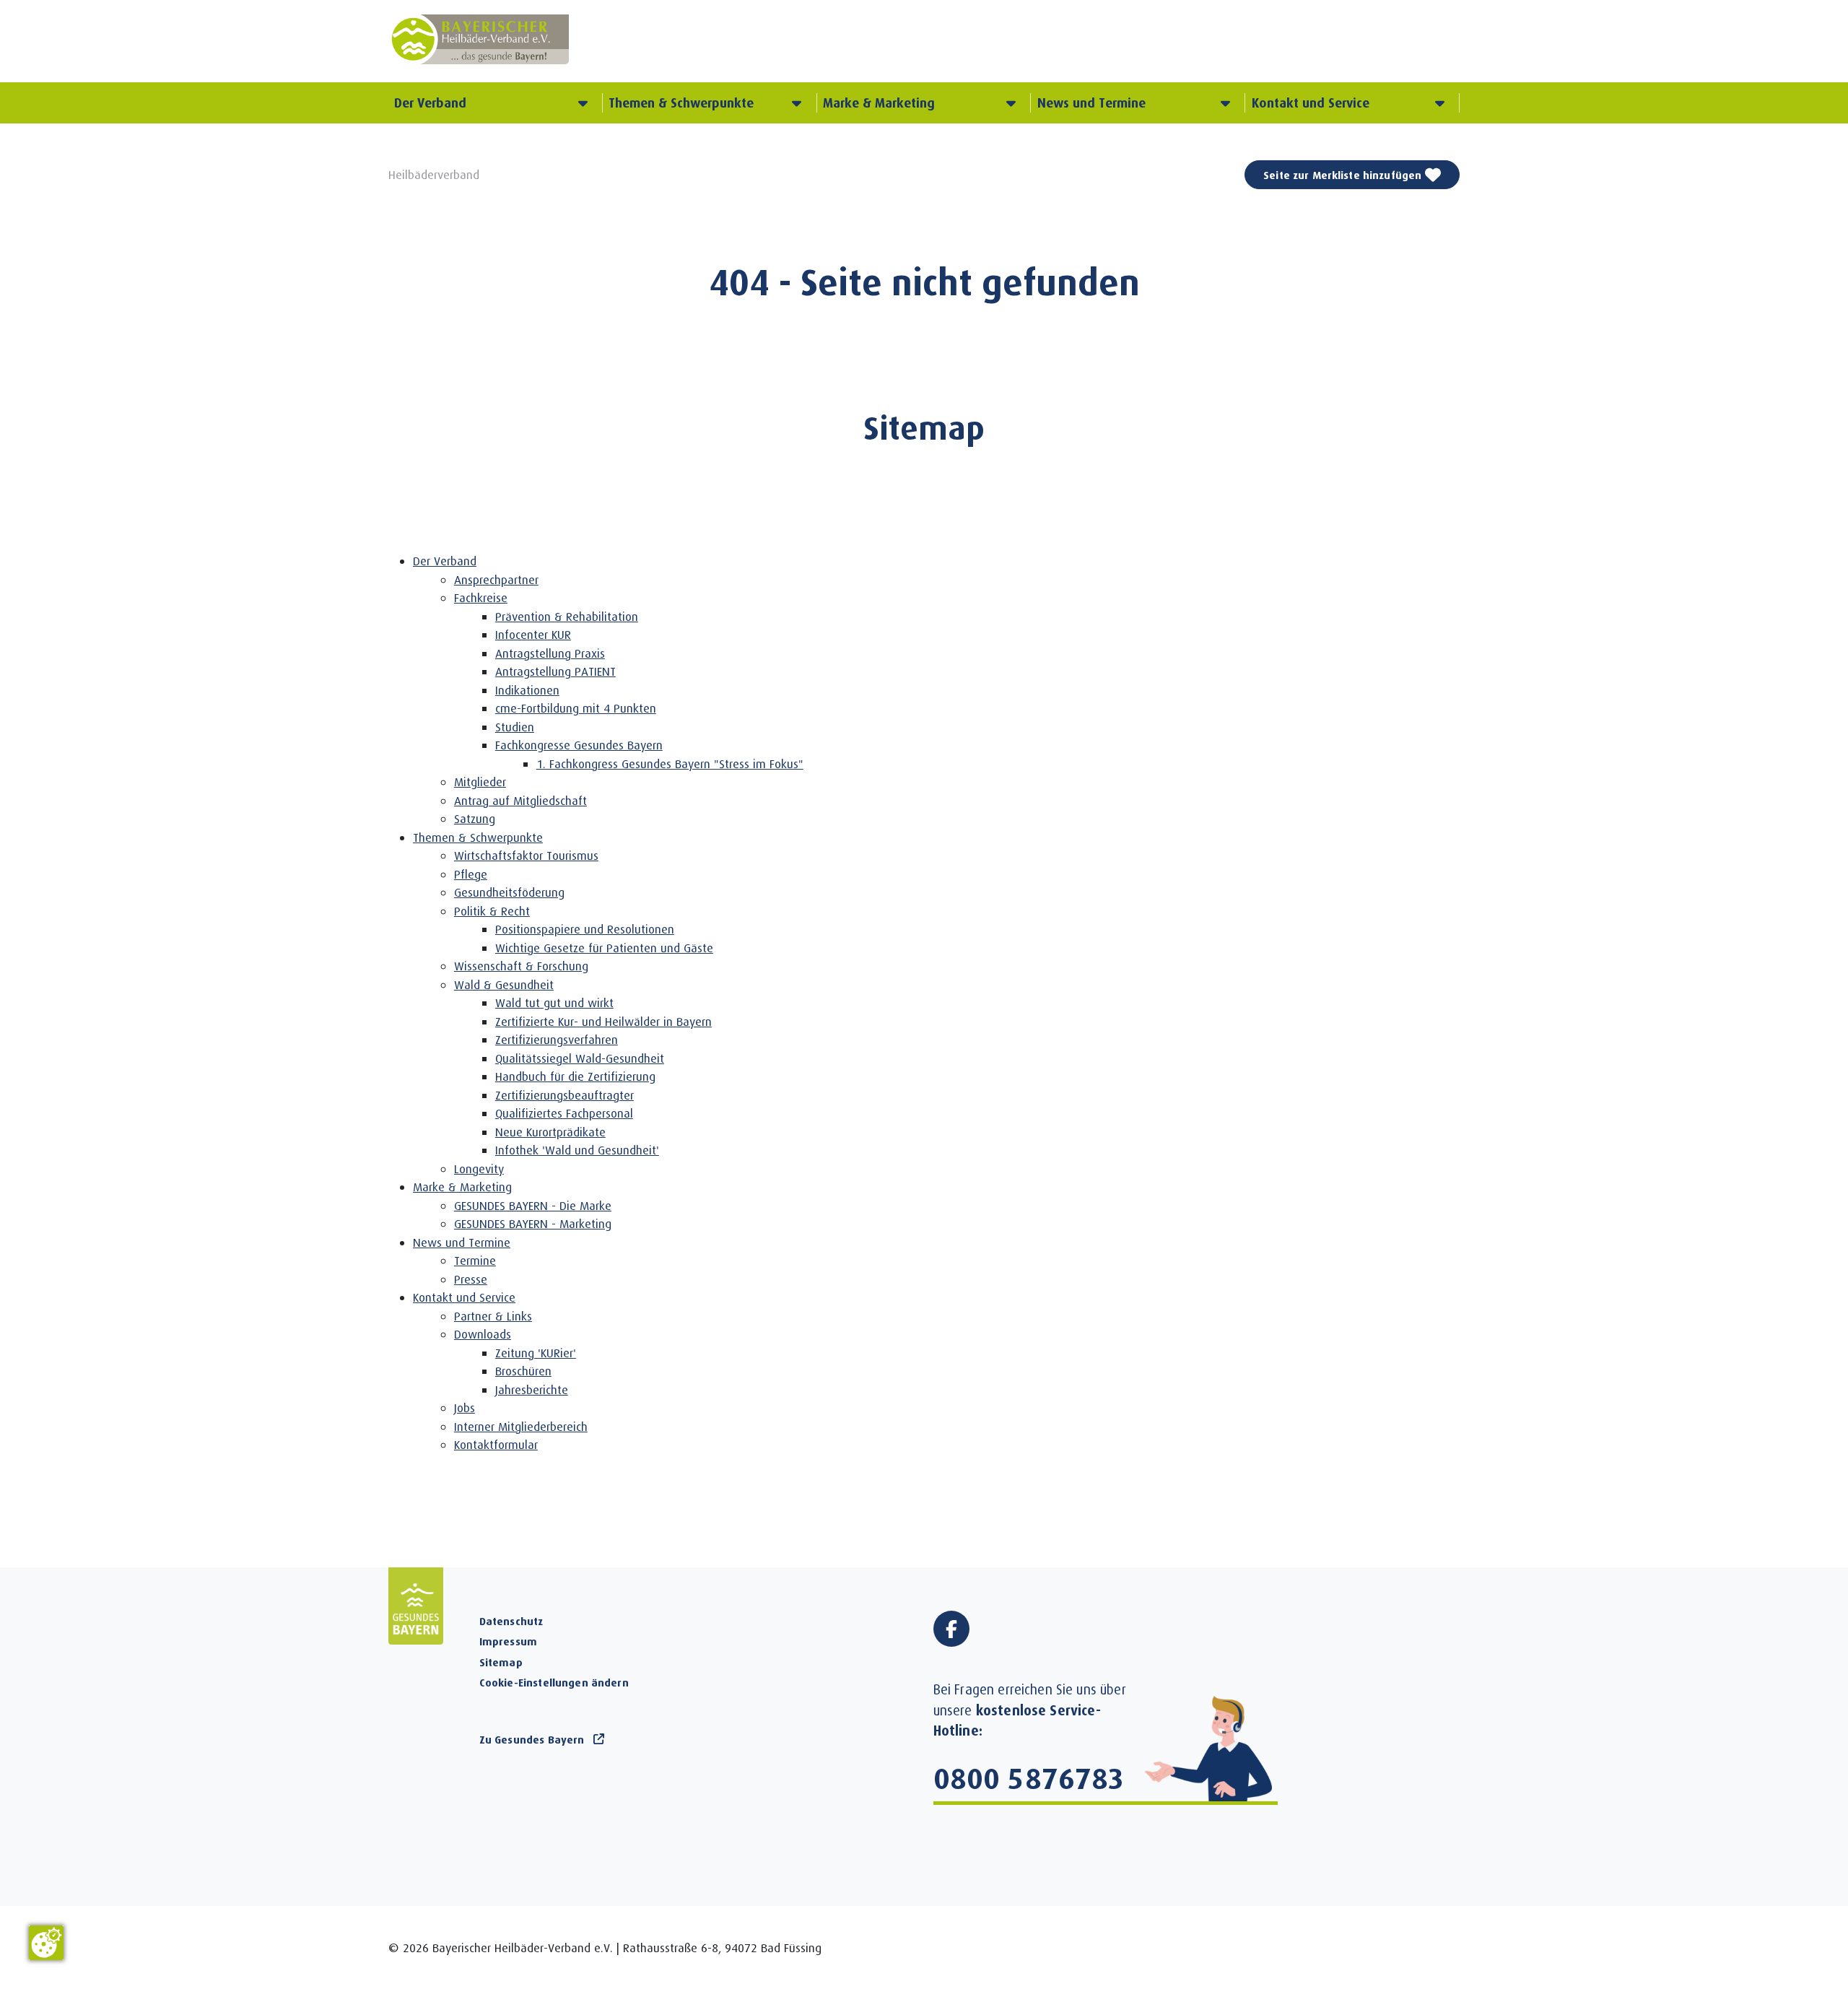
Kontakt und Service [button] (1311, 103)
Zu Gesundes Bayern (532, 1739)
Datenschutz (511, 1621)
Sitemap (501, 1662)
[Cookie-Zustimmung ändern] (46, 1943)
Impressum (508, 1641)
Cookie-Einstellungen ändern (554, 1682)
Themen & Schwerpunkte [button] (681, 103)
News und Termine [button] (1091, 103)
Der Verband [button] (430, 103)
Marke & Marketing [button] (879, 103)
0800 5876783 (1029, 1777)
